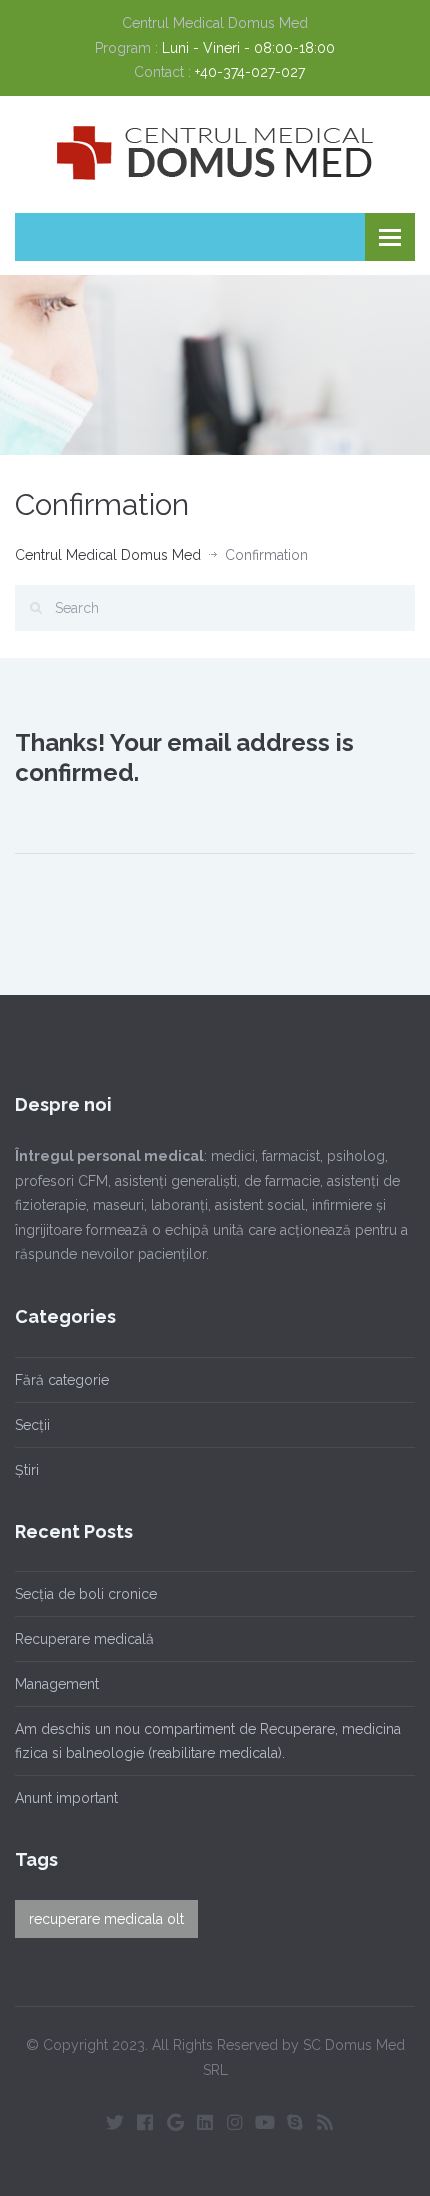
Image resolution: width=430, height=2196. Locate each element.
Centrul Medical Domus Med (108, 555)
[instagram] (235, 2122)
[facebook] (145, 2122)
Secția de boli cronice (86, 1594)
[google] (175, 2122)
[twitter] (115, 2122)
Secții (32, 1425)
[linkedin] (205, 2122)
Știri (27, 1470)
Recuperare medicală (84, 1639)
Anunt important (66, 1798)
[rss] (325, 2122)
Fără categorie (62, 1380)
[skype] (295, 2122)
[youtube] (265, 2122)
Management (57, 1684)
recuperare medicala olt (106, 1919)
